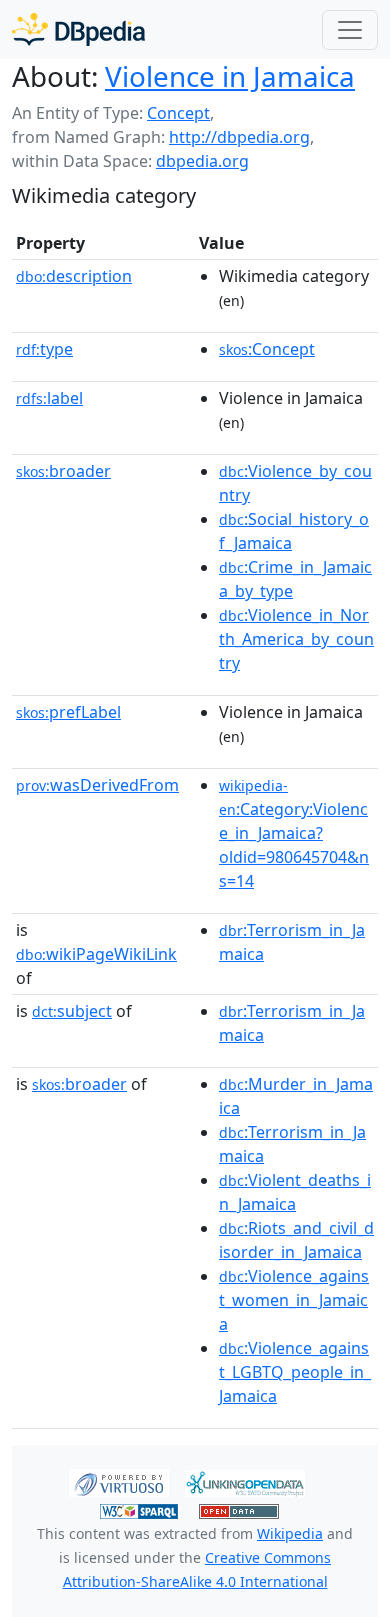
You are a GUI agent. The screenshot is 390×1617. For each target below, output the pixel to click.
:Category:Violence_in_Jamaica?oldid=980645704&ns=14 (294, 834)
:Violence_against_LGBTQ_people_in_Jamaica (295, 1372)
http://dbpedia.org (239, 137)
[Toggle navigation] (350, 30)
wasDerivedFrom (97, 785)
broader (63, 471)
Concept (178, 113)
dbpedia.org (202, 161)
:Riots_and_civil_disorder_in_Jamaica (296, 1240)
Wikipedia (290, 1533)
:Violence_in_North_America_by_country (296, 639)
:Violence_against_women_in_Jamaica (294, 1300)
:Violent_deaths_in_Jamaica (295, 1192)
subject (72, 1011)
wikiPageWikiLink (96, 954)
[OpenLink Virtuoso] (119, 1482)
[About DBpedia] (78, 29)
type (44, 349)
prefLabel (68, 712)
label (49, 398)
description (74, 276)
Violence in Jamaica (230, 76)
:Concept (267, 349)
